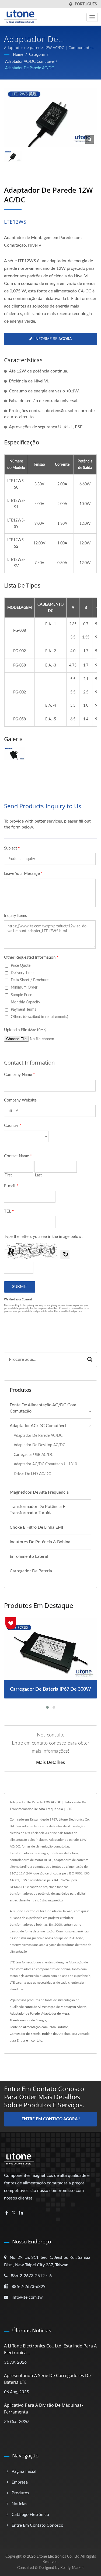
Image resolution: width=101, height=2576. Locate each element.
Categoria (37, 55)
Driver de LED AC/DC (32, 1474)
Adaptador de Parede (25, 2014)
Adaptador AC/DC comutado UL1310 (45, 1464)
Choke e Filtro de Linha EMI (36, 1527)
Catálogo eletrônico (30, 2515)
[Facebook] (7, 2213)
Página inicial (24, 2471)
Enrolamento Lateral (29, 1556)
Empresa (20, 2482)
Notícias (19, 2504)
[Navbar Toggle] (92, 17)
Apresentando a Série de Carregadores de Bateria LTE (47, 2379)
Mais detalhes (50, 1762)
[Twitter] (14, 2213)
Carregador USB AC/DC (34, 1455)
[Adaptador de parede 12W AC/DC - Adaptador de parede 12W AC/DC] (90, 139)
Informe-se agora (53, 339)
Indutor (63, 2027)
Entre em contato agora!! (51, 2119)
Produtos (20, 2493)
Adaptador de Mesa (55, 2014)
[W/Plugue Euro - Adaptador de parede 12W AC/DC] (15, 754)
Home (18, 55)
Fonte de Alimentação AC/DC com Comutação (43, 1408)
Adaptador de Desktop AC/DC (39, 1445)
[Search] (90, 1360)
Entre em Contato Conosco (37, 2525)
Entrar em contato (29, 2040)
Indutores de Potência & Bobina (40, 1542)
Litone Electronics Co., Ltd (58, 2557)
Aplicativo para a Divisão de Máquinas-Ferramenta (43, 2408)
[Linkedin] (21, 2213)
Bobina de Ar (51, 2034)
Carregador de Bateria (31, 1571)
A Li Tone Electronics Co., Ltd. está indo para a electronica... (50, 2349)
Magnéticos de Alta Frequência (39, 1492)
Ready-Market (72, 2568)
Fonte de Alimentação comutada (33, 2027)
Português (86, 4)
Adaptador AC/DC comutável (30, 62)
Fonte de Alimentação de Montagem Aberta (55, 2007)
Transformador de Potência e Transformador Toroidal (37, 1510)
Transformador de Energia (28, 2020)
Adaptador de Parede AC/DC (29, 68)
